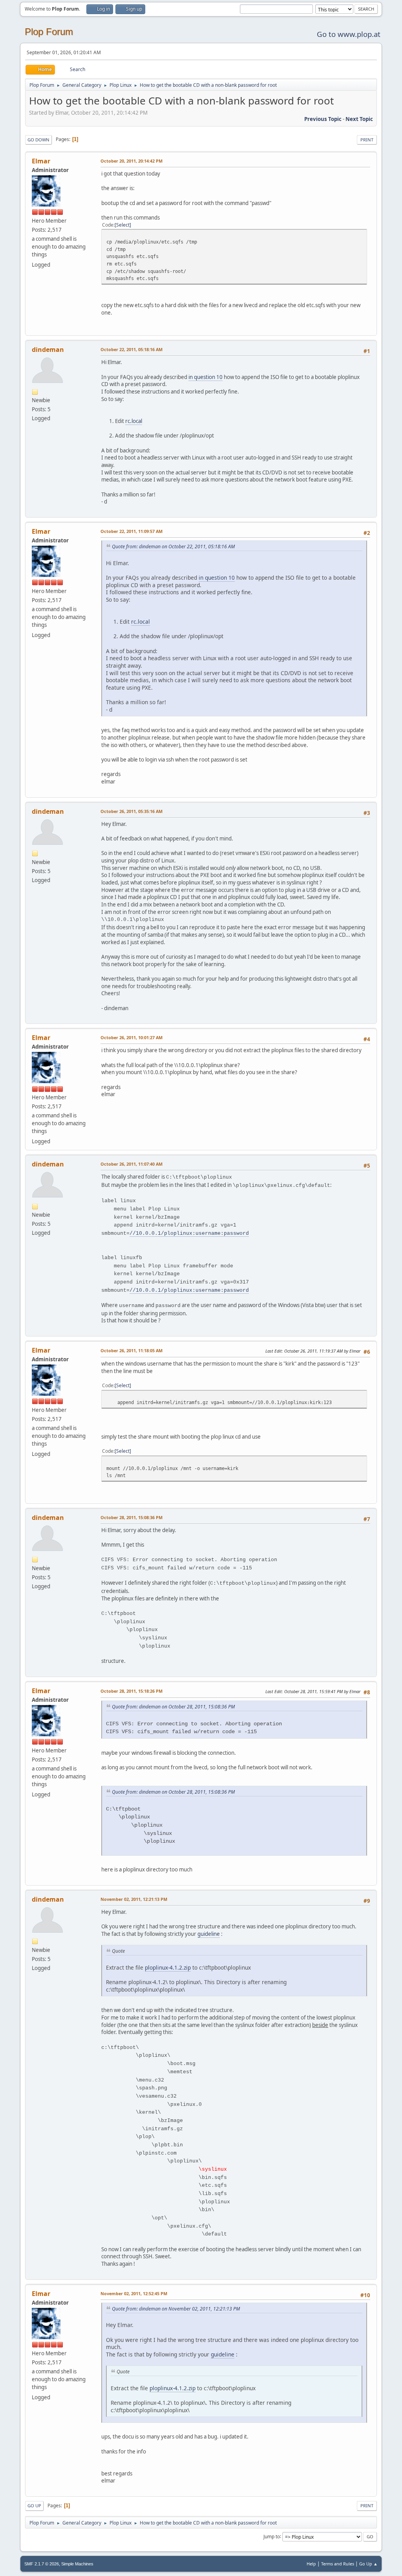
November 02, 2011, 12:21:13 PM (134, 1899)
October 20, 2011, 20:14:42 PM (132, 161)
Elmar (41, 161)
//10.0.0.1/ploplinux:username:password (189, 1233)
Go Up (34, 2506)
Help (311, 2564)
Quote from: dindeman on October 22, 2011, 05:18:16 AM (173, 547)
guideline (209, 1934)
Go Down (38, 140)
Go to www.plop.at (349, 34)
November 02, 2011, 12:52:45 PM (134, 2293)
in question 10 (206, 377)
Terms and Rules (338, 2564)
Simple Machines (77, 2564)
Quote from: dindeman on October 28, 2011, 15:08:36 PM (173, 1707)
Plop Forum (49, 32)
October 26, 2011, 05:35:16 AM (132, 811)
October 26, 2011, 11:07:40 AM (132, 1164)
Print (367, 140)
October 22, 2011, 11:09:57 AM (132, 531)
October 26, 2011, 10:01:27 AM (132, 1037)
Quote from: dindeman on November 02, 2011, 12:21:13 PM (176, 2309)
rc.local (134, 421)
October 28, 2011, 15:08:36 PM (132, 1517)
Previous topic (323, 119)
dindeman (48, 350)
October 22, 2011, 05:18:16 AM (132, 349)
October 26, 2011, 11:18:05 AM (132, 1350)
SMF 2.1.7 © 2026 (42, 2564)
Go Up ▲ (368, 2564)
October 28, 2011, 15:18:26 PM (132, 1691)
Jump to (272, 2536)
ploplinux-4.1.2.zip (168, 1967)
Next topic (359, 119)
